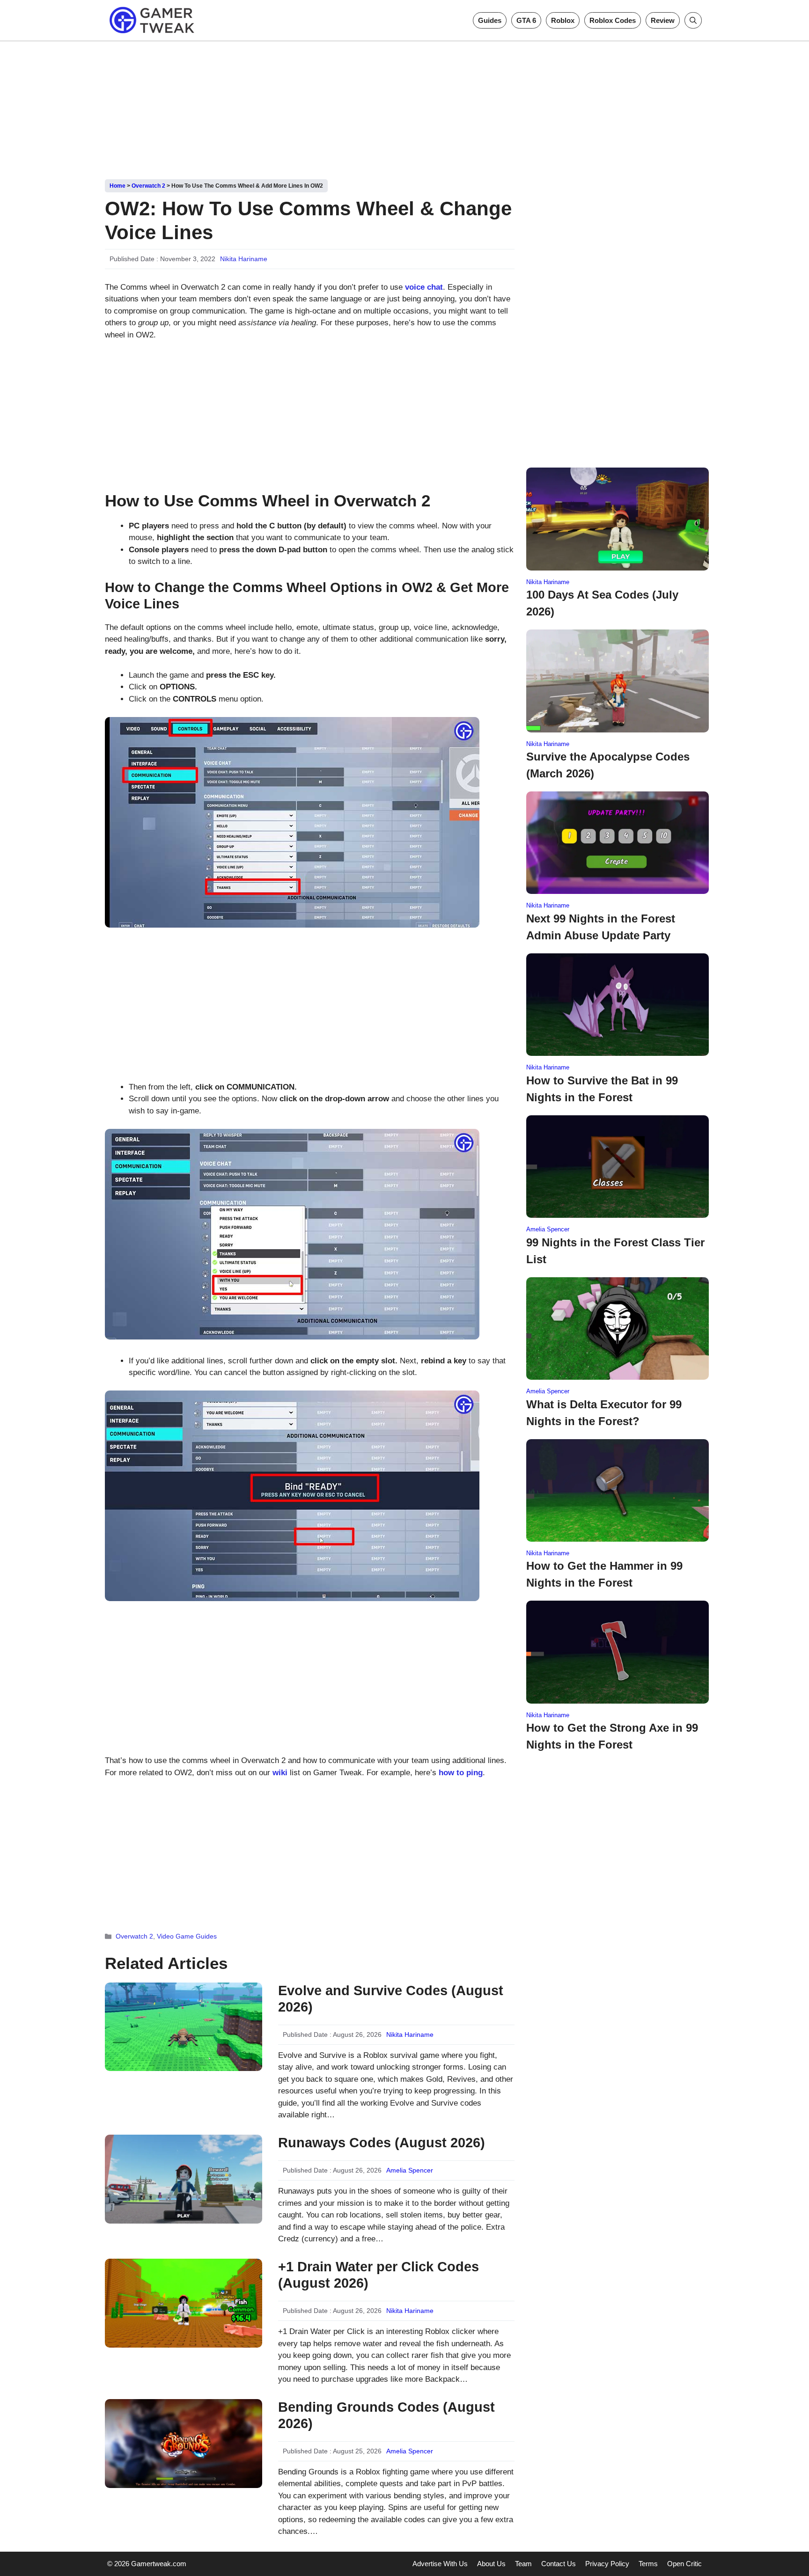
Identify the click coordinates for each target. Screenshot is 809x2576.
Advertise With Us (440, 2564)
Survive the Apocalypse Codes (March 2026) (608, 765)
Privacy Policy (607, 2564)
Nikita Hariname (244, 259)
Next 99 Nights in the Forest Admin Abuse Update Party (601, 927)
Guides (490, 20)
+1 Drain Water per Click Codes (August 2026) (379, 2275)
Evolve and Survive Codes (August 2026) (391, 1999)
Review (663, 20)
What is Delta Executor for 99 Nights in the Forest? (604, 1413)
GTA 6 (526, 20)
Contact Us (559, 2564)
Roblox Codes (613, 20)
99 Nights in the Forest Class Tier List (615, 1251)
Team (523, 2564)
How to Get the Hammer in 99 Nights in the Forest (604, 1574)
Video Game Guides (187, 1936)
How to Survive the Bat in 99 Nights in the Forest (602, 1089)
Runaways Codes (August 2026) (382, 2143)
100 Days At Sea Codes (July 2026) (602, 603)
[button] (693, 20)
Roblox (563, 20)
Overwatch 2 (148, 186)
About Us (491, 2564)
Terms (648, 2564)
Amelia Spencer (410, 2170)
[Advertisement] (404, 107)
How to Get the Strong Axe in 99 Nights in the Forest (612, 1736)
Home (118, 186)
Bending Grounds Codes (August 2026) (386, 2415)
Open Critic (684, 2564)
